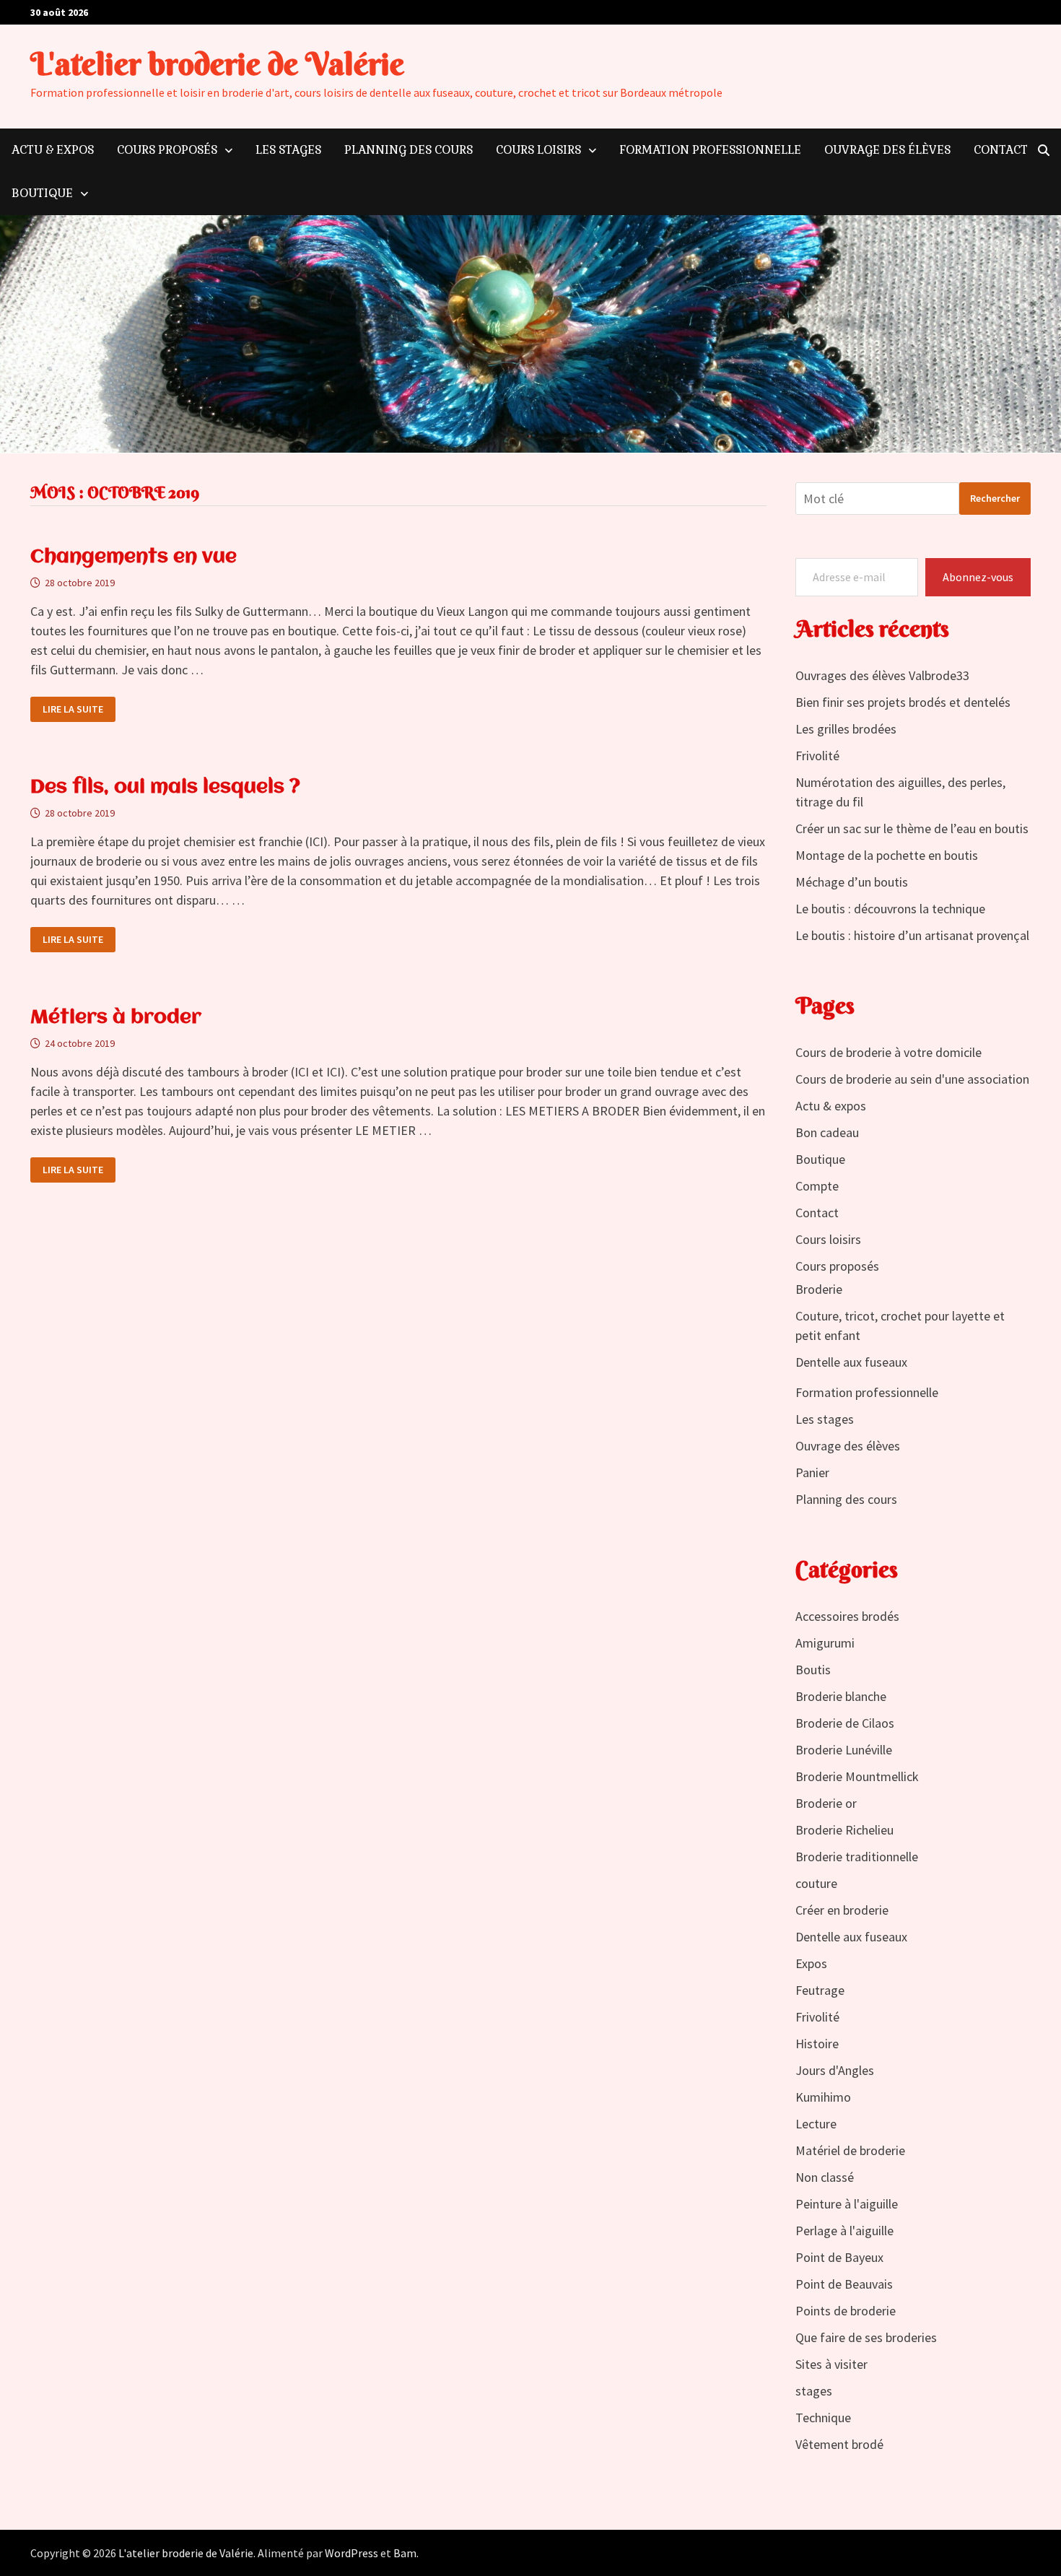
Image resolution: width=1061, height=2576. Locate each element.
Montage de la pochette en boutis (887, 855)
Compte (817, 1186)
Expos (811, 1963)
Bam (405, 2553)
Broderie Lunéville (844, 1750)
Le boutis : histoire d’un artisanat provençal (912, 935)
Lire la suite (75, 709)
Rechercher (995, 498)
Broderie (819, 1289)
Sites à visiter (831, 2364)
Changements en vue (134, 557)
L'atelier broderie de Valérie (217, 64)
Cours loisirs (538, 150)
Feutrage (820, 1990)
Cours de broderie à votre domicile (888, 1052)
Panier (812, 1472)
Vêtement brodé (839, 2444)
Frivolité (817, 756)
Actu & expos (53, 150)
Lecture (816, 2124)
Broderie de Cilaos (845, 1723)
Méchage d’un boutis (852, 882)
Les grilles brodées (846, 729)
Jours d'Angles (835, 2070)
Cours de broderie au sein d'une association (912, 1079)
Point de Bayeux (839, 2257)
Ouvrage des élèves (887, 150)
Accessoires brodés (847, 1616)
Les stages (288, 150)
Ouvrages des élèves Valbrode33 (882, 675)
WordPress (352, 2553)
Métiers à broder (116, 1018)
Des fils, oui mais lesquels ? (165, 788)
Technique (823, 2418)
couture (816, 1883)
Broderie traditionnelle (857, 1857)
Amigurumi (825, 1643)
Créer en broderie (842, 1910)
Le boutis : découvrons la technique (890, 909)
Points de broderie (846, 2311)
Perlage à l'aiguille (844, 2231)
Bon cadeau (827, 1132)
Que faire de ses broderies (866, 2337)
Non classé (825, 2177)
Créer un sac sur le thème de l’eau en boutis (912, 828)
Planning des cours (409, 150)
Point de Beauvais (844, 2284)
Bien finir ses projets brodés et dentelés (903, 702)
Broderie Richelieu (844, 1830)
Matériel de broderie (850, 2150)
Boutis (813, 1670)
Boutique (42, 193)
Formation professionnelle (710, 150)
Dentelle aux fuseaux (851, 1362)
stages (814, 2391)
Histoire (817, 2044)
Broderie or (826, 1803)
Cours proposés (167, 150)
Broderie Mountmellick (857, 1776)
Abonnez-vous (978, 577)
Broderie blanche (841, 1696)
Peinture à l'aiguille (847, 2204)
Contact (1001, 150)
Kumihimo (823, 2097)
